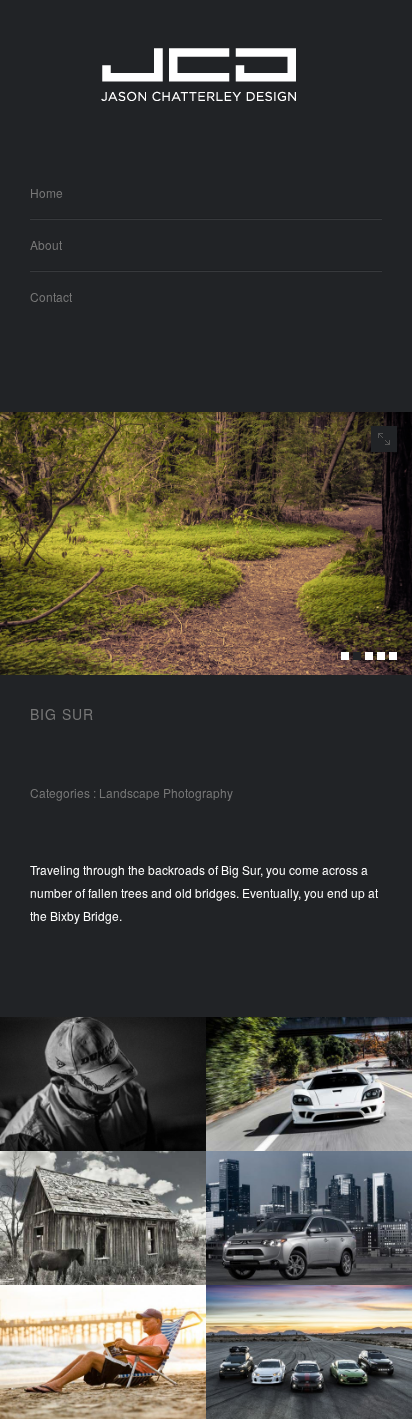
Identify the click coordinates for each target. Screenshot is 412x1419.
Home (46, 192)
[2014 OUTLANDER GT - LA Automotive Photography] (309, 1218)
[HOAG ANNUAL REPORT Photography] (103, 1352)
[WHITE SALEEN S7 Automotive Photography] (309, 1084)
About (46, 244)
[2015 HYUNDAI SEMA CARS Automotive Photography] (309, 1352)
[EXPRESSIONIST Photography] (103, 1218)
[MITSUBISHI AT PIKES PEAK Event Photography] (103, 1084)
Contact (51, 296)
